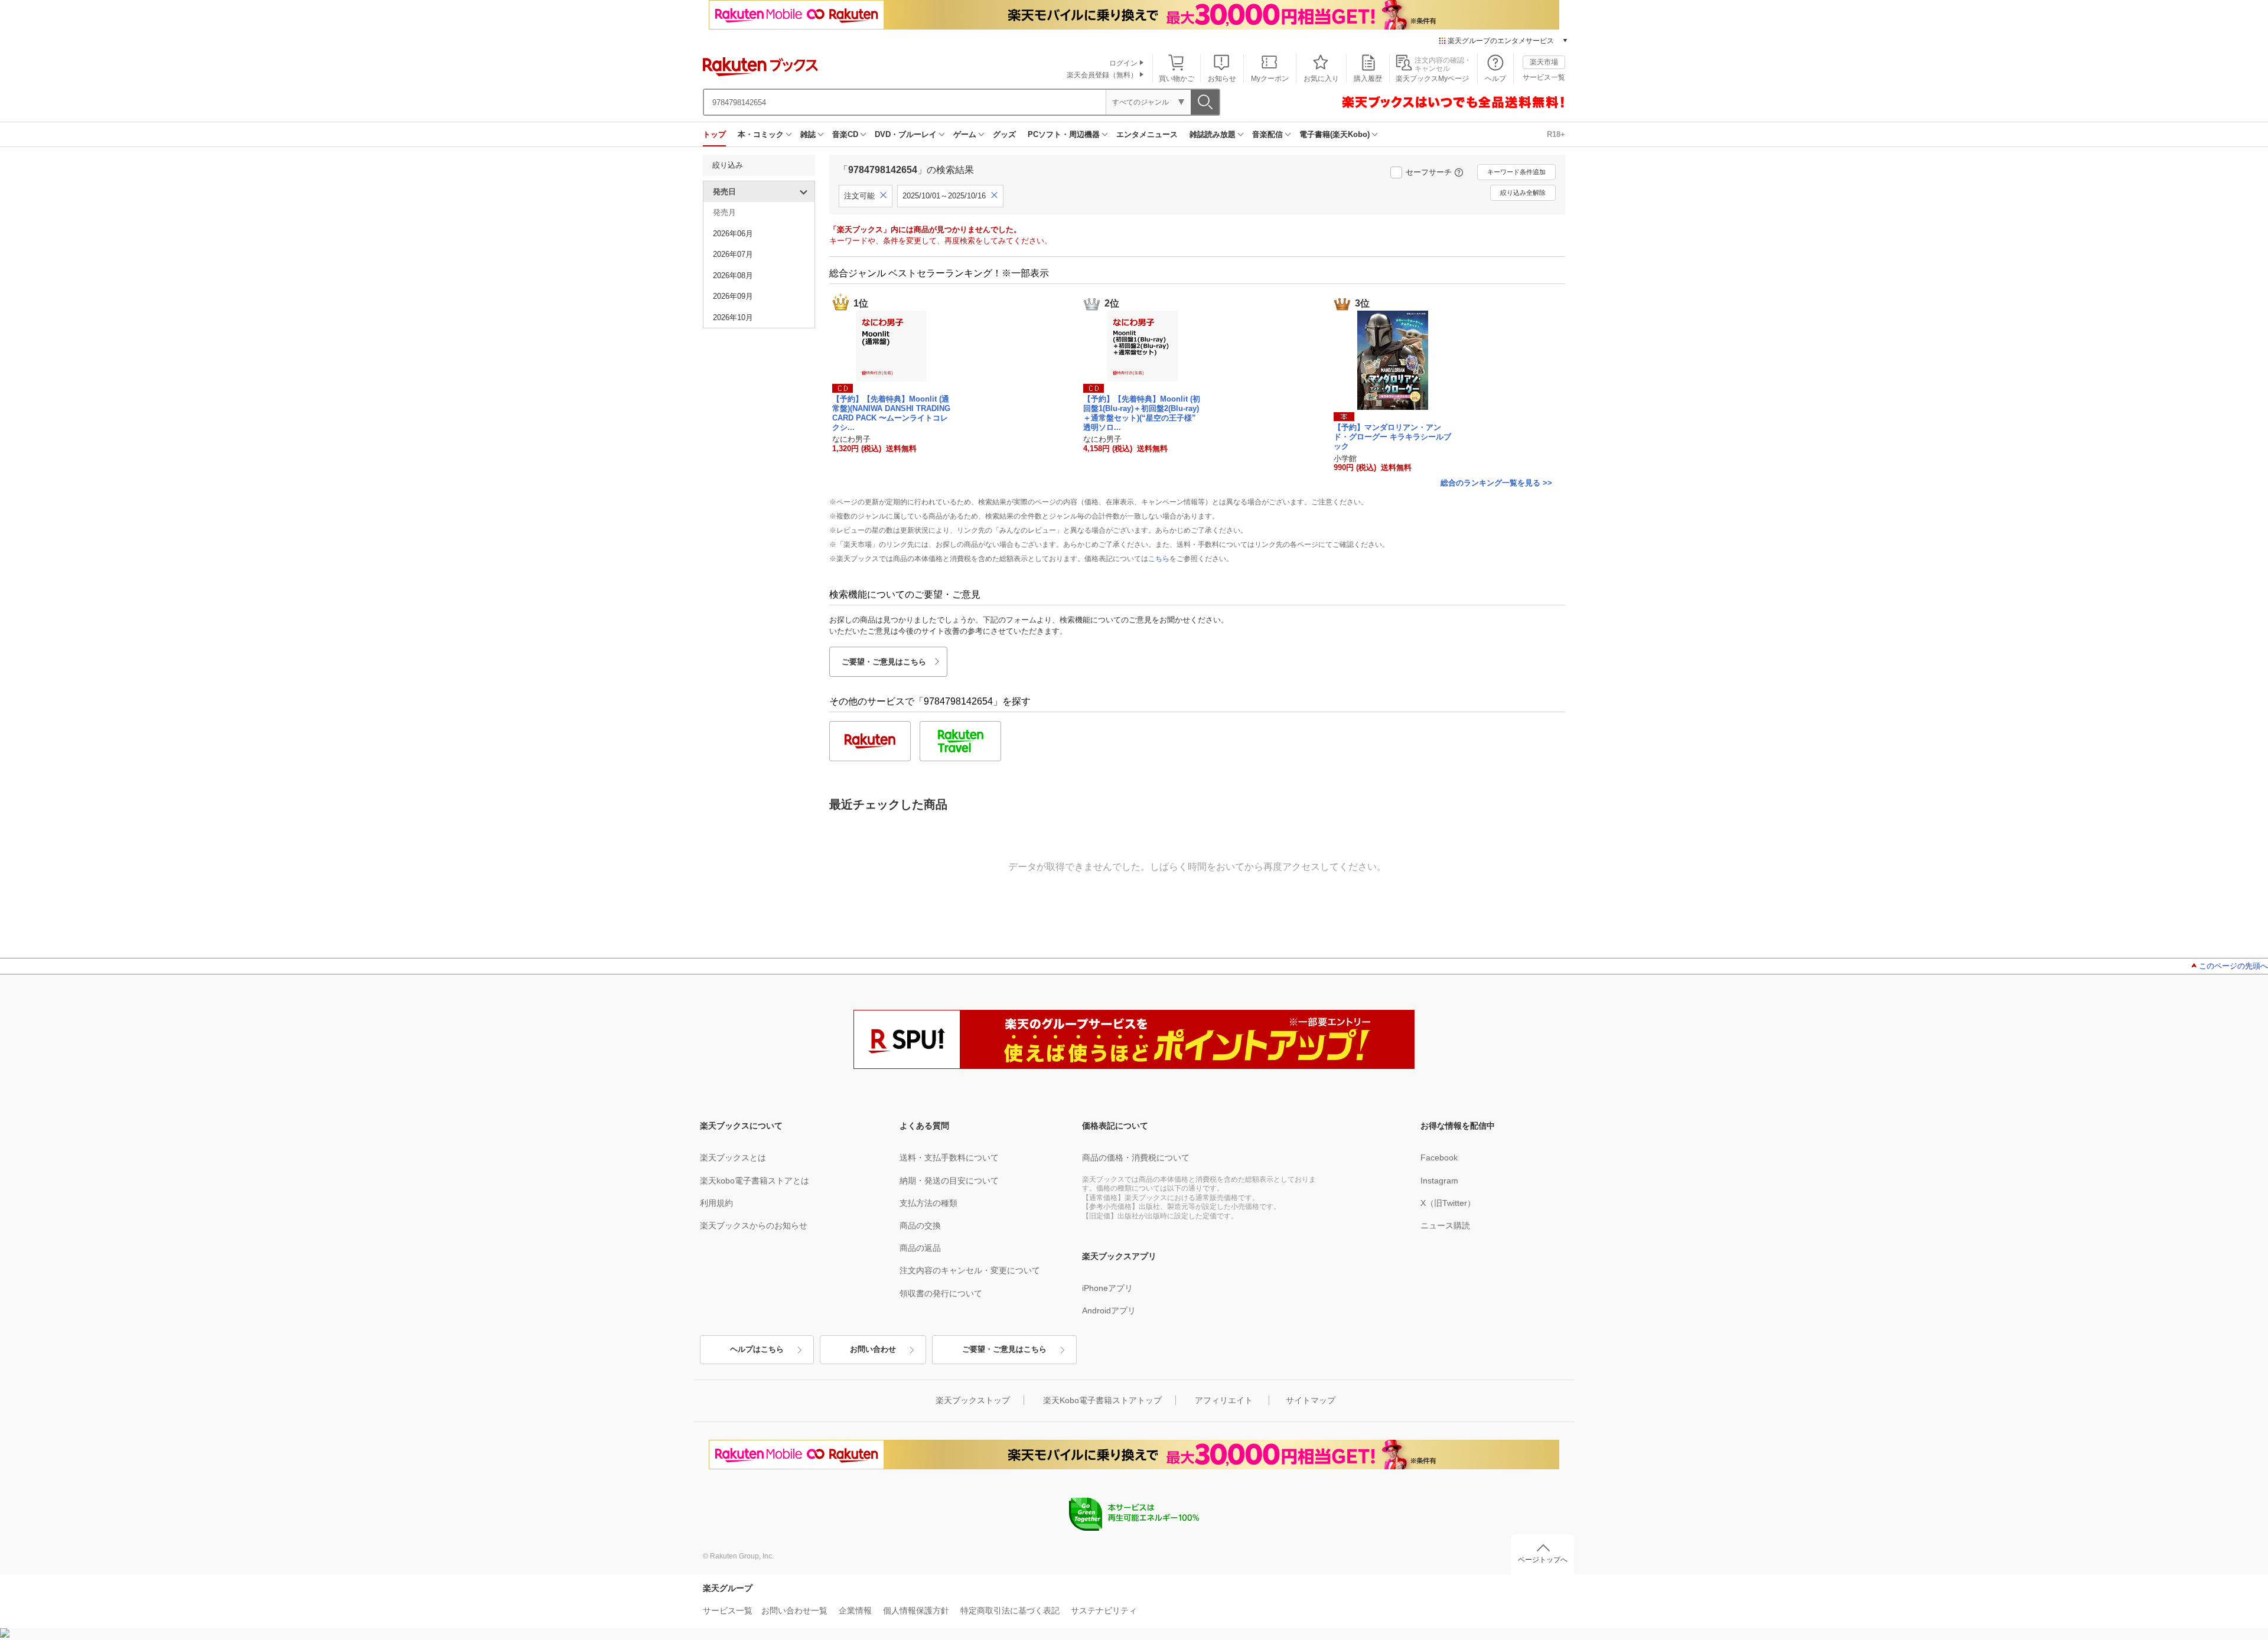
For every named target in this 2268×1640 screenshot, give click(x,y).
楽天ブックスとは (733, 1158)
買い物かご (1177, 79)
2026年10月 (733, 317)
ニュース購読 (1445, 1225)
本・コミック (761, 134)
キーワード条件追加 (1516, 172)
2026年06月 (733, 234)
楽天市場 (1544, 62)
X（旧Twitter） (1448, 1203)
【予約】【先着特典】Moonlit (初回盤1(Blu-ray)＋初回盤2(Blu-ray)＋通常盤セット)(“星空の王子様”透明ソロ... (1142, 413)
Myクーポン (1270, 79)
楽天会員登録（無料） (1102, 75)
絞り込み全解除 (1523, 193)
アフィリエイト (1224, 1400)
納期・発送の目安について (949, 1181)
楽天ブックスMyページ (1432, 79)
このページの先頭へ (2233, 966)
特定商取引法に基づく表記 (1010, 1610)
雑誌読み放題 (1213, 134)
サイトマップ (1311, 1400)
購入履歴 (1368, 79)
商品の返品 (920, 1248)
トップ (714, 134)
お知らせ (1222, 79)
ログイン (1123, 63)
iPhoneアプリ (1107, 1288)
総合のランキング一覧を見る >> (1496, 483)
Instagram (1439, 1181)
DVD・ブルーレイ (906, 134)
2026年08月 (733, 275)
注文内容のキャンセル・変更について (970, 1270)
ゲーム (965, 134)
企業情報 (855, 1610)
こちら (1159, 559)
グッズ (1004, 134)
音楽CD (845, 134)
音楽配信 (1267, 134)
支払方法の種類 (928, 1203)
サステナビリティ (1104, 1610)
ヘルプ (1495, 79)
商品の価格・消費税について (1136, 1158)
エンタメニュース (1147, 134)
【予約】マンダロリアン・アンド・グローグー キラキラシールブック (1392, 437)
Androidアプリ (1109, 1310)
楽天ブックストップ (973, 1400)
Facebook (1439, 1158)
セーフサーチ (1429, 172)
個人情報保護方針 (916, 1610)
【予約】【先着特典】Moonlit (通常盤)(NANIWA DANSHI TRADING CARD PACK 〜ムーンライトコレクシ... (891, 413)
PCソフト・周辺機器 (1064, 134)
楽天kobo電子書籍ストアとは (755, 1181)
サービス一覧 (1544, 77)
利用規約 (716, 1203)
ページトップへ (1543, 1560)
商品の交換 (920, 1225)
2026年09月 (733, 296)
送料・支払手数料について (949, 1158)
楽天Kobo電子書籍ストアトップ (1102, 1400)
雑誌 (808, 134)
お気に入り (1321, 79)
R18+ (1556, 134)
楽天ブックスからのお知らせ (754, 1225)
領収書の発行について (941, 1293)
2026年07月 (733, 254)
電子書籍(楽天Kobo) (1335, 134)
